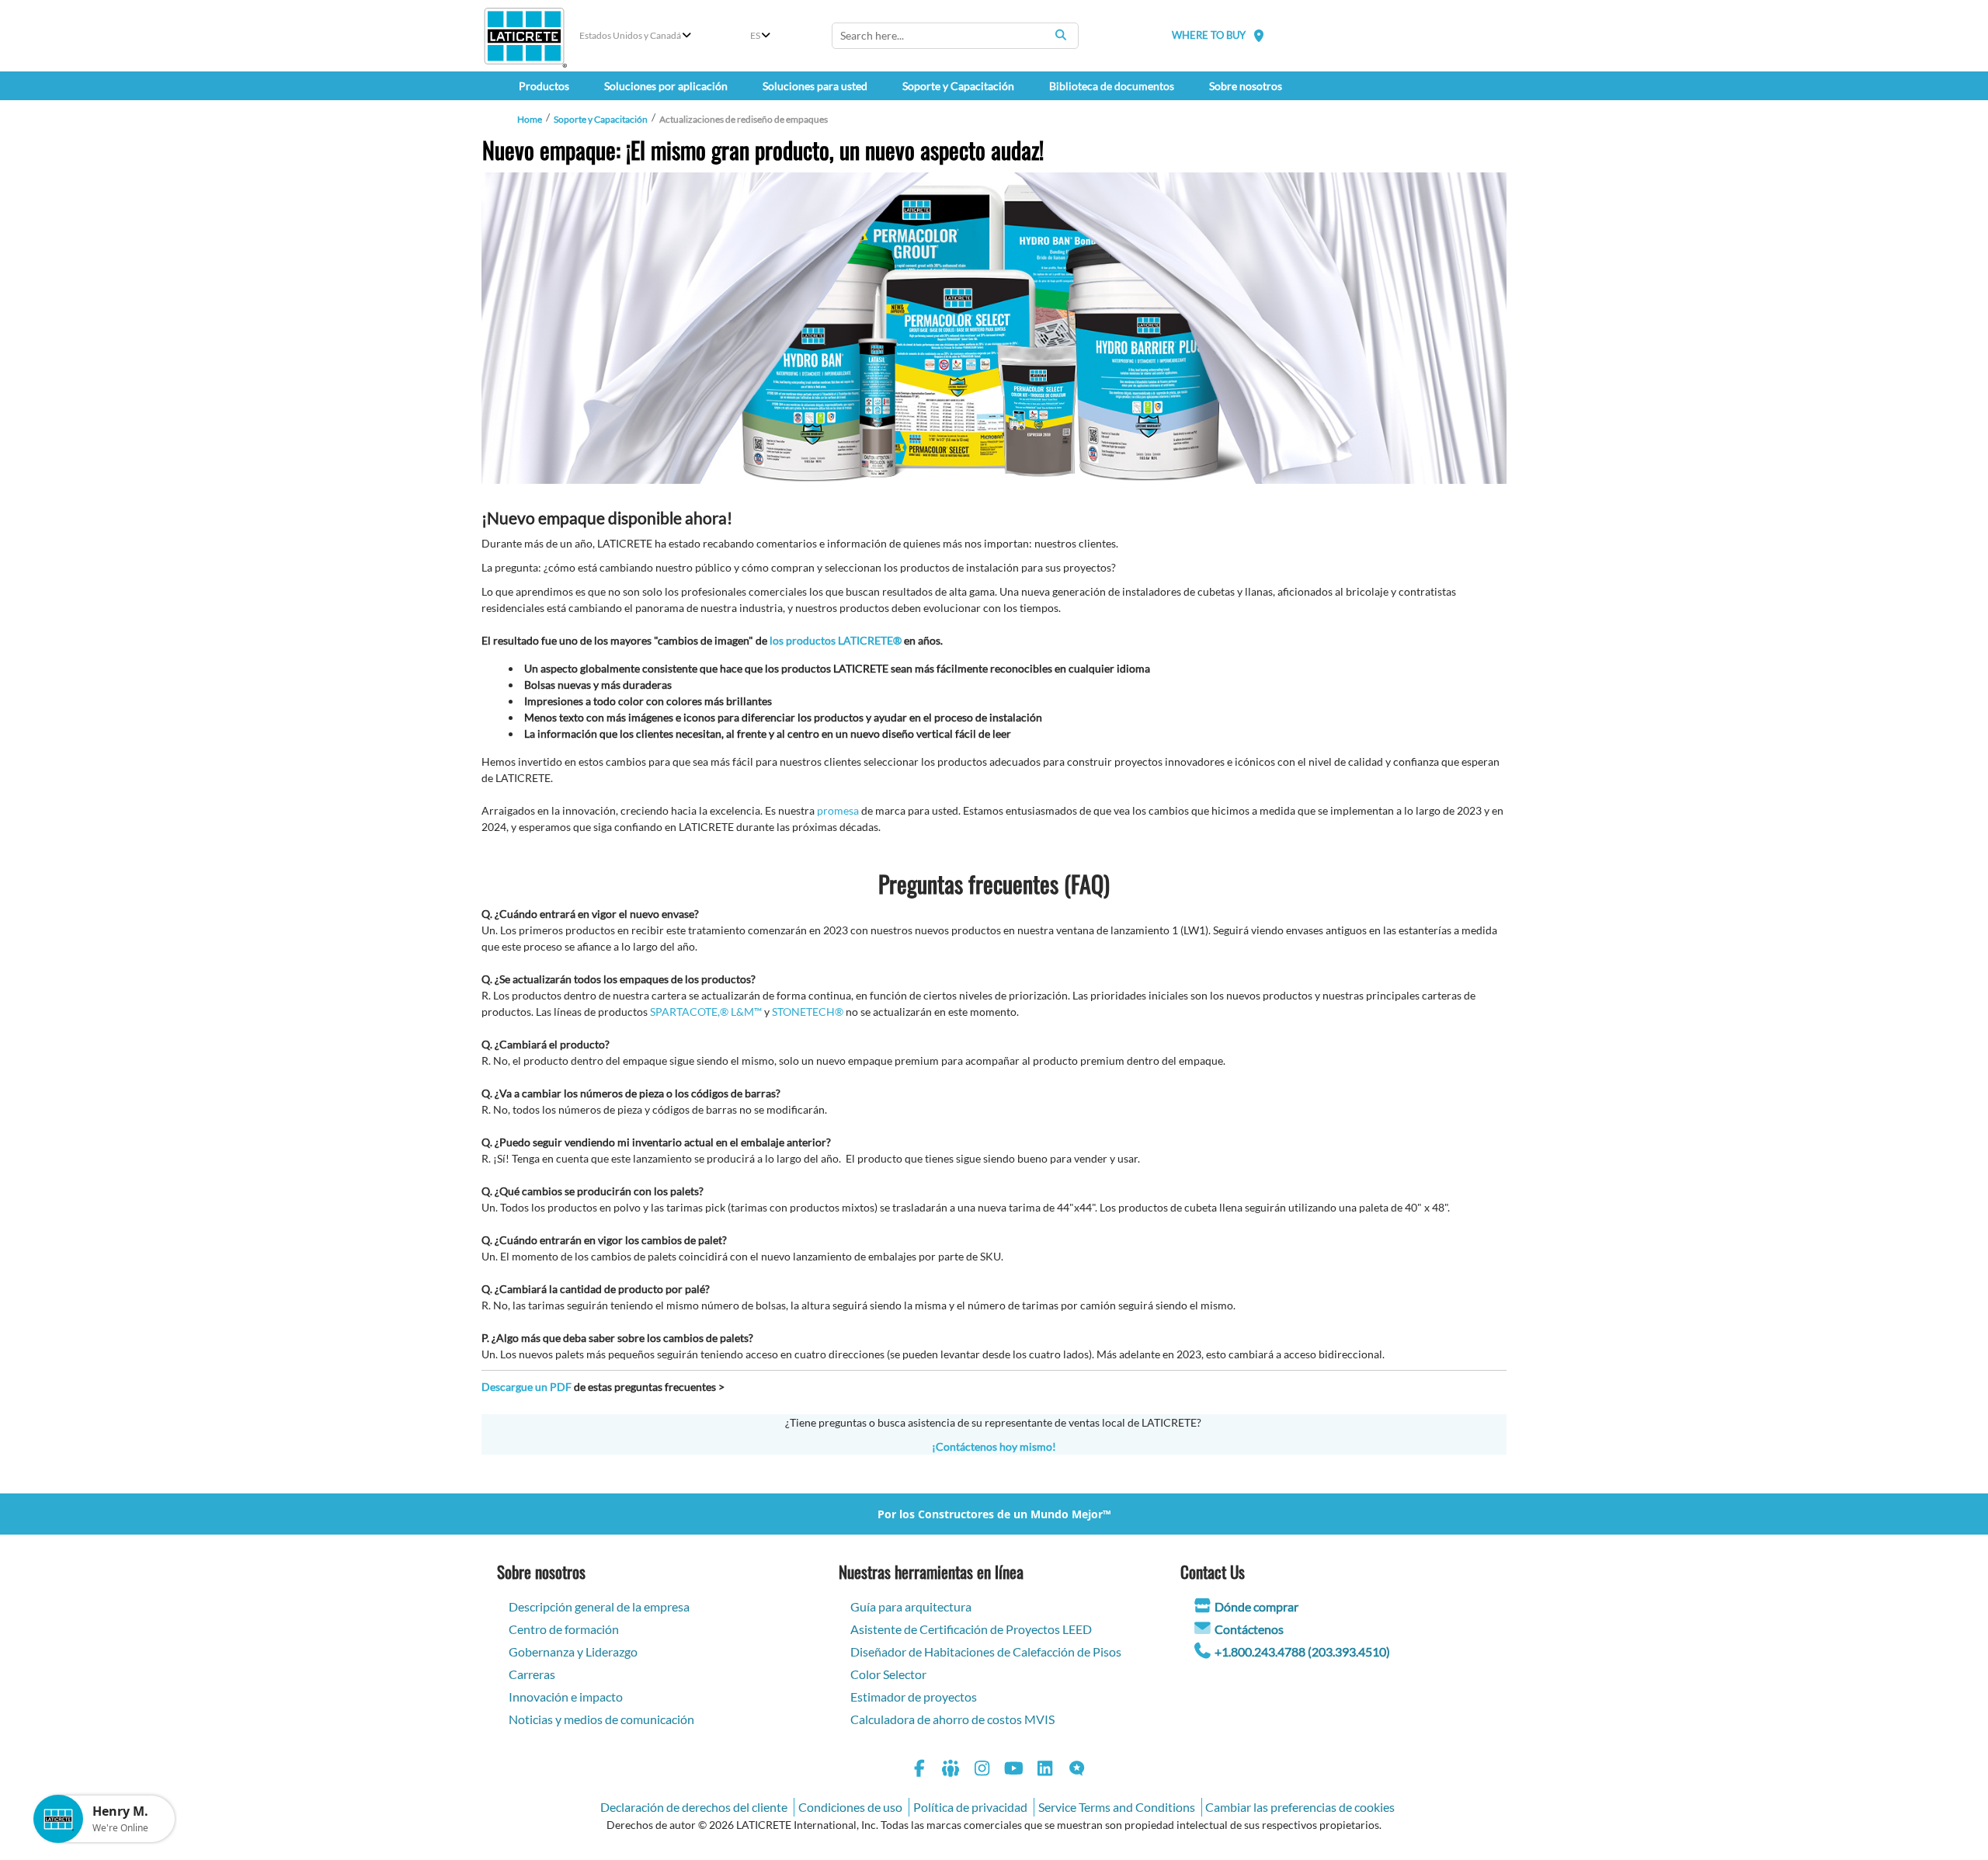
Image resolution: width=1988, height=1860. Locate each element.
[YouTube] (1014, 1770)
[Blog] (1077, 1770)
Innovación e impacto (566, 1697)
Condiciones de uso (850, 1807)
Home (530, 119)
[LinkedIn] (1045, 1770)
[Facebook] (919, 1770)
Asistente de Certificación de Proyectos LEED (971, 1629)
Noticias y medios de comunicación (601, 1719)
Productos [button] (544, 86)
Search (1061, 35)
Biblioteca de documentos (1112, 86)
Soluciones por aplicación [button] (666, 86)
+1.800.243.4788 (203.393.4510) (1302, 1651)
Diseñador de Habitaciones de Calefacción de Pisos (986, 1651)
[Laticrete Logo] (524, 36)
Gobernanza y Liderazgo (573, 1651)
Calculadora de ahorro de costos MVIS (952, 1719)
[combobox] (955, 36)
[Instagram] (982, 1770)
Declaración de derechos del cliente (694, 1807)
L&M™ (746, 1012)
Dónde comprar (1256, 1606)
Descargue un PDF (527, 1387)
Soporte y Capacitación (601, 119)
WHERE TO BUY (1209, 35)
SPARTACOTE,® (689, 1012)
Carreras (532, 1674)
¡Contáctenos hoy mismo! (994, 1446)
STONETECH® (808, 1012)
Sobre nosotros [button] (1246, 86)
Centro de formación (564, 1629)
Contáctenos (1249, 1629)
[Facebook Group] (951, 1770)
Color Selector (888, 1674)
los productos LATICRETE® (836, 640)
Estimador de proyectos (914, 1697)
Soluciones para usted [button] (815, 86)
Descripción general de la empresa (599, 1606)
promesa (838, 810)
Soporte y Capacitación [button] (958, 86)
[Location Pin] (1259, 35)
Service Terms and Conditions (1117, 1807)
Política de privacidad (970, 1807)
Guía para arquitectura (911, 1606)
